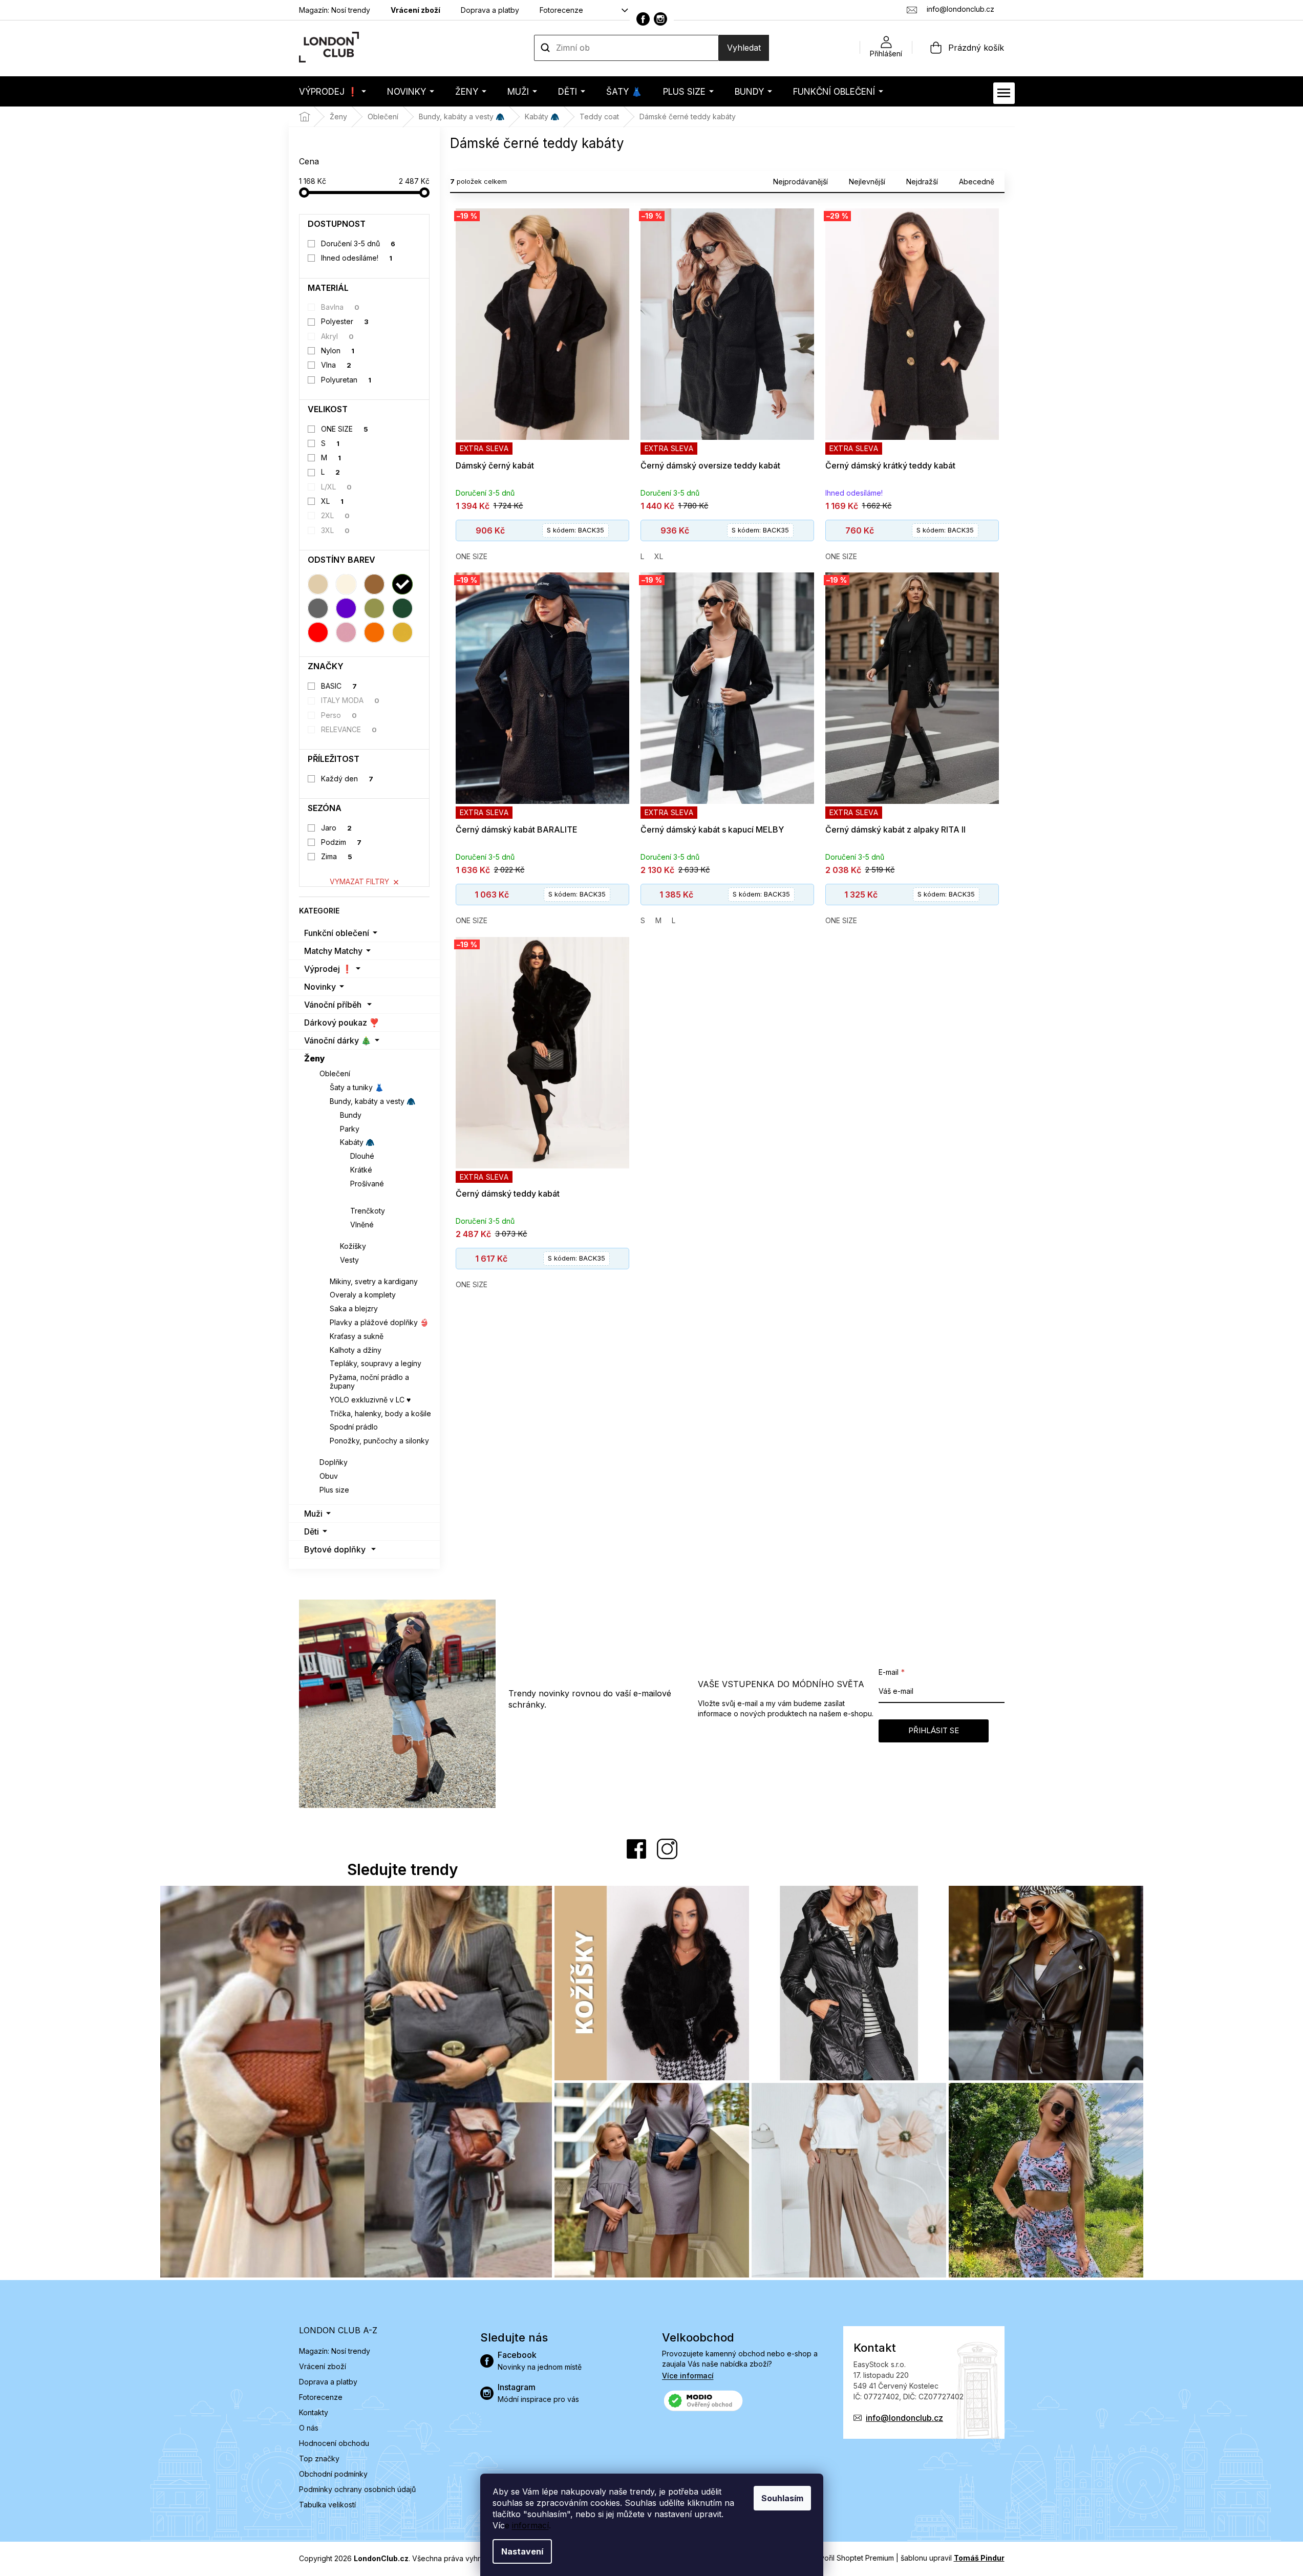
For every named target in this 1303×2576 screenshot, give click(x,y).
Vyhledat (744, 48)
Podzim (341, 842)
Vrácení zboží (415, 10)
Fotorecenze (561, 10)
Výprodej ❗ (328, 969)
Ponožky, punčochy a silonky (379, 1441)
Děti (312, 1531)
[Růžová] (346, 632)
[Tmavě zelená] (402, 608)
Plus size (334, 1490)
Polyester (345, 321)
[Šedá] (318, 608)
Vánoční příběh (333, 1005)
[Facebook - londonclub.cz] (643, 19)
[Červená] (318, 632)
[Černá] (402, 584)
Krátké (361, 1170)
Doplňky (334, 1462)
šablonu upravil (953, 2558)
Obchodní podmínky (333, 2474)
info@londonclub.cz (904, 2418)
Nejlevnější (867, 182)
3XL (335, 530)
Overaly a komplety (363, 1295)
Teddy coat (371, 1197)
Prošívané (367, 1184)
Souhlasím (782, 2498)
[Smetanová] (346, 584)
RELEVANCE (349, 729)
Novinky (320, 987)
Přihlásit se (934, 1730)
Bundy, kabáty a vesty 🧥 (372, 1101)
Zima (337, 856)
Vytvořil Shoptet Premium (851, 2558)
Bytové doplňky (335, 1549)
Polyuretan (346, 380)
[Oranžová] (374, 632)
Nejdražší (922, 182)
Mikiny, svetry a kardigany (374, 1281)
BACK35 (575, 530)
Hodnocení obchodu (334, 2443)
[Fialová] (346, 608)
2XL (335, 515)
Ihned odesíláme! (357, 258)
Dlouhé (362, 1156)
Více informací (688, 2376)
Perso (339, 715)
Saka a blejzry (354, 1308)
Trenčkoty (368, 1211)
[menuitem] (333, 91)
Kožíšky (353, 1246)
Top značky (319, 2458)
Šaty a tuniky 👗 (357, 1087)
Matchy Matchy (333, 951)
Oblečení (335, 1073)
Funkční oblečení (337, 933)
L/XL (336, 487)
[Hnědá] (374, 584)
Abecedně (977, 182)
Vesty (349, 1260)
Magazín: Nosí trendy (335, 10)
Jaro (336, 828)
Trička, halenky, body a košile (380, 1413)
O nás (309, 2428)
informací (530, 2525)
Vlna (336, 365)
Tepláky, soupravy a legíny (376, 1363)
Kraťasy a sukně (357, 1336)
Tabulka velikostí (327, 2505)
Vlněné (362, 1225)
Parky (350, 1129)
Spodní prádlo (354, 1427)
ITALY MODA (350, 700)
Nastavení (522, 2551)
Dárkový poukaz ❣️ (342, 1023)
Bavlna (340, 307)
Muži (313, 1514)
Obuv (329, 1476)
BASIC (339, 686)
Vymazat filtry (359, 881)
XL (332, 501)
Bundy (351, 1115)
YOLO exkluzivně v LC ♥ (370, 1400)
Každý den (347, 779)
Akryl (337, 336)
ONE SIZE (345, 429)
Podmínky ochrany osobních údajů (357, 2489)
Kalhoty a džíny (356, 1350)
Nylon (338, 350)
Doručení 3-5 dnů (358, 243)
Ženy (315, 1058)
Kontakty (314, 2412)
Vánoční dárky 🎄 (338, 1040)
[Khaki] (374, 608)
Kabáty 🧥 (357, 1142)
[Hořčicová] (402, 632)
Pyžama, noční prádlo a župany (369, 1381)
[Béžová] (318, 584)
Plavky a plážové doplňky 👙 (379, 1322)
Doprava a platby (490, 10)
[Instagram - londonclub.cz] (660, 19)
